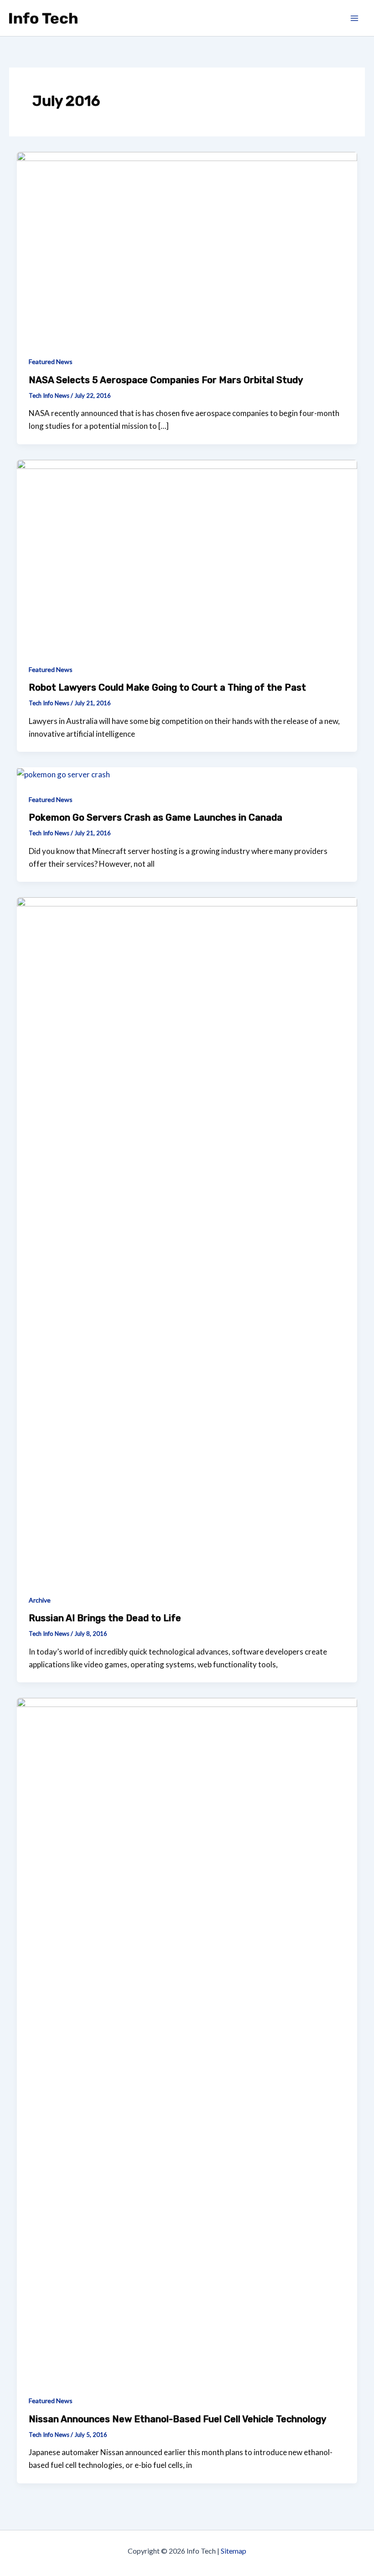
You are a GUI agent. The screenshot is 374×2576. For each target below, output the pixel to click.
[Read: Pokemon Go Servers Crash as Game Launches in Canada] (63, 773)
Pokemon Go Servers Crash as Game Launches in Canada (156, 817)
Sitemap (234, 2551)
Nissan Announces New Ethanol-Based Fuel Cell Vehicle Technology (177, 2419)
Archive (40, 1600)
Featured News (51, 362)
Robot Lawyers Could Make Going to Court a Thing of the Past (167, 687)
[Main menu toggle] (355, 18)
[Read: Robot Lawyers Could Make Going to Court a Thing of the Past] (187, 554)
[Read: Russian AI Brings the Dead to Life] (187, 1239)
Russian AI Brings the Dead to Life (105, 1618)
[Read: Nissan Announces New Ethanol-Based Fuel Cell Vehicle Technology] (187, 2039)
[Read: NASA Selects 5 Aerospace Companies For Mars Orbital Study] (187, 247)
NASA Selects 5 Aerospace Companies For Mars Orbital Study (166, 380)
